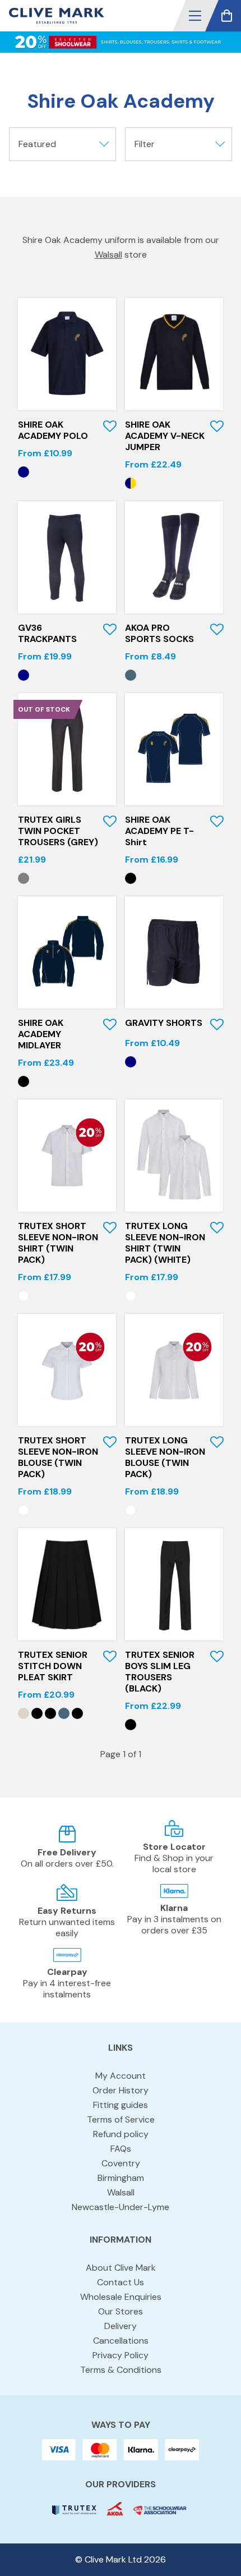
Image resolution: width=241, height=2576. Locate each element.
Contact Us (121, 2282)
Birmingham (121, 2178)
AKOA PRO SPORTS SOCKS (159, 633)
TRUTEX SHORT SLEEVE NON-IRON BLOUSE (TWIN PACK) (58, 1457)
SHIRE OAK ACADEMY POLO (53, 430)
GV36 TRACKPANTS (47, 633)
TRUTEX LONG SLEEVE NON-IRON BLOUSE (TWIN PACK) (165, 1457)
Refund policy (121, 2134)
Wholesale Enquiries (121, 2297)
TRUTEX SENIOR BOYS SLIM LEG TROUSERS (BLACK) (160, 1672)
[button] (195, 16)
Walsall (108, 255)
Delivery (121, 2326)
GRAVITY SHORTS (164, 1023)
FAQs (121, 2149)
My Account (121, 2076)
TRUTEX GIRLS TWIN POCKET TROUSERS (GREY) (58, 831)
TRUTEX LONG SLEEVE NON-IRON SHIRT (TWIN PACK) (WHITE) (165, 1243)
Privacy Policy (121, 2355)
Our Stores (121, 2311)
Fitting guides (121, 2105)
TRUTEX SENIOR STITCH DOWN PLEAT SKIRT (53, 1666)
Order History (121, 2090)
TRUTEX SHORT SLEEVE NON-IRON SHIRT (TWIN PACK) (58, 1243)
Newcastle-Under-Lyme (121, 2207)
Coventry (121, 2163)
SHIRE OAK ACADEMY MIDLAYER (41, 1034)
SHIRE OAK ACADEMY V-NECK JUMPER (165, 436)
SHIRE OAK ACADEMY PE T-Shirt (159, 831)
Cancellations (121, 2341)
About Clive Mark (121, 2268)
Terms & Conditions (121, 2370)
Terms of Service (121, 2119)
